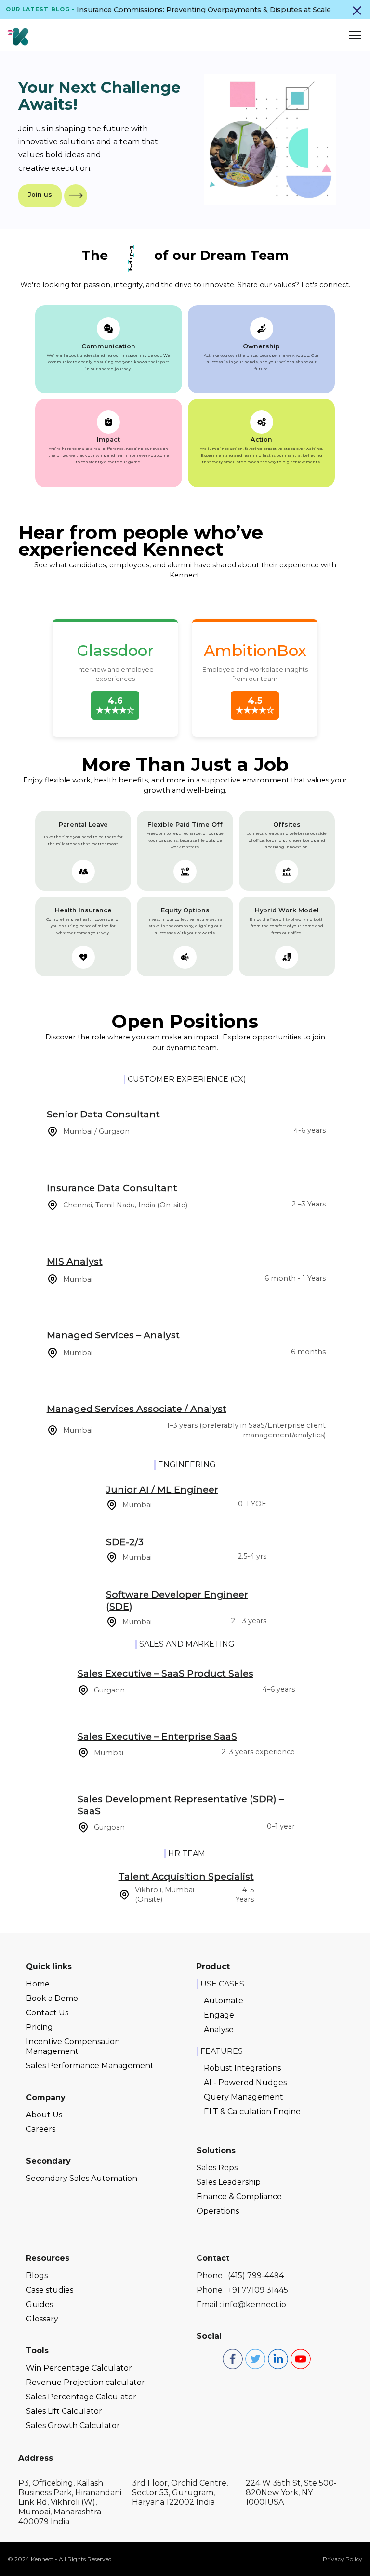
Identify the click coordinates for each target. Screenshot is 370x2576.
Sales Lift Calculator (64, 2411)
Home (38, 1984)
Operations (218, 2211)
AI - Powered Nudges (245, 2083)
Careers (41, 2129)
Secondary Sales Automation (82, 2178)
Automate (224, 2001)
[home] (18, 35)
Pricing (40, 2027)
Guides (40, 2304)
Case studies (50, 2290)
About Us (44, 2115)
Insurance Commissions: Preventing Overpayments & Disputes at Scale (204, 10)
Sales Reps (217, 2168)
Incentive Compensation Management (73, 2046)
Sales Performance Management (90, 2066)
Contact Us (47, 2013)
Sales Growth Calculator (73, 2426)
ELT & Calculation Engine (252, 2111)
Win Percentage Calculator (79, 2368)
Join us (40, 195)
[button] (353, 35)
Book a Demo (52, 1998)
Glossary (42, 2319)
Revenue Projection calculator (86, 2382)
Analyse (219, 2030)
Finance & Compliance (239, 2197)
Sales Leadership (229, 2182)
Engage (219, 2015)
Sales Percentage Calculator (81, 2397)
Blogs (37, 2275)
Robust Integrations (242, 2068)
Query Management (244, 2097)
